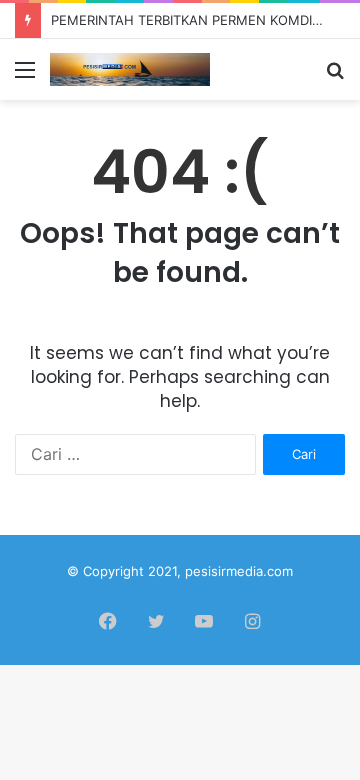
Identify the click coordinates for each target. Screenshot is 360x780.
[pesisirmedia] (130, 69)
